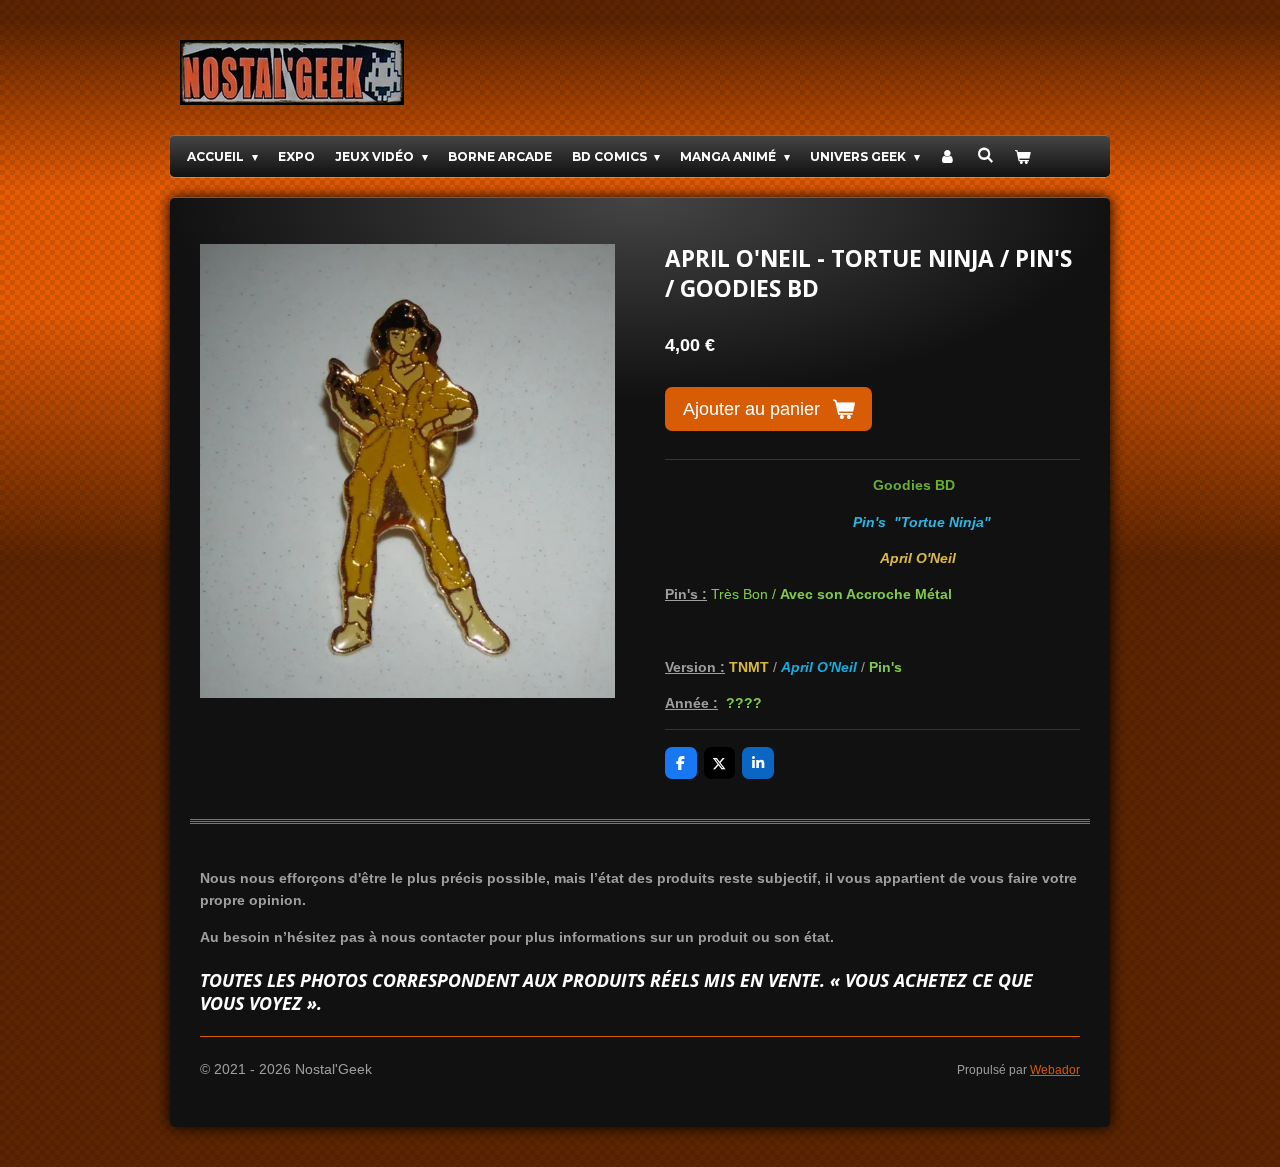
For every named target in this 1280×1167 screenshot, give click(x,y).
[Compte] (948, 156)
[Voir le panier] (1022, 156)
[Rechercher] (985, 154)
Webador (1055, 1069)
